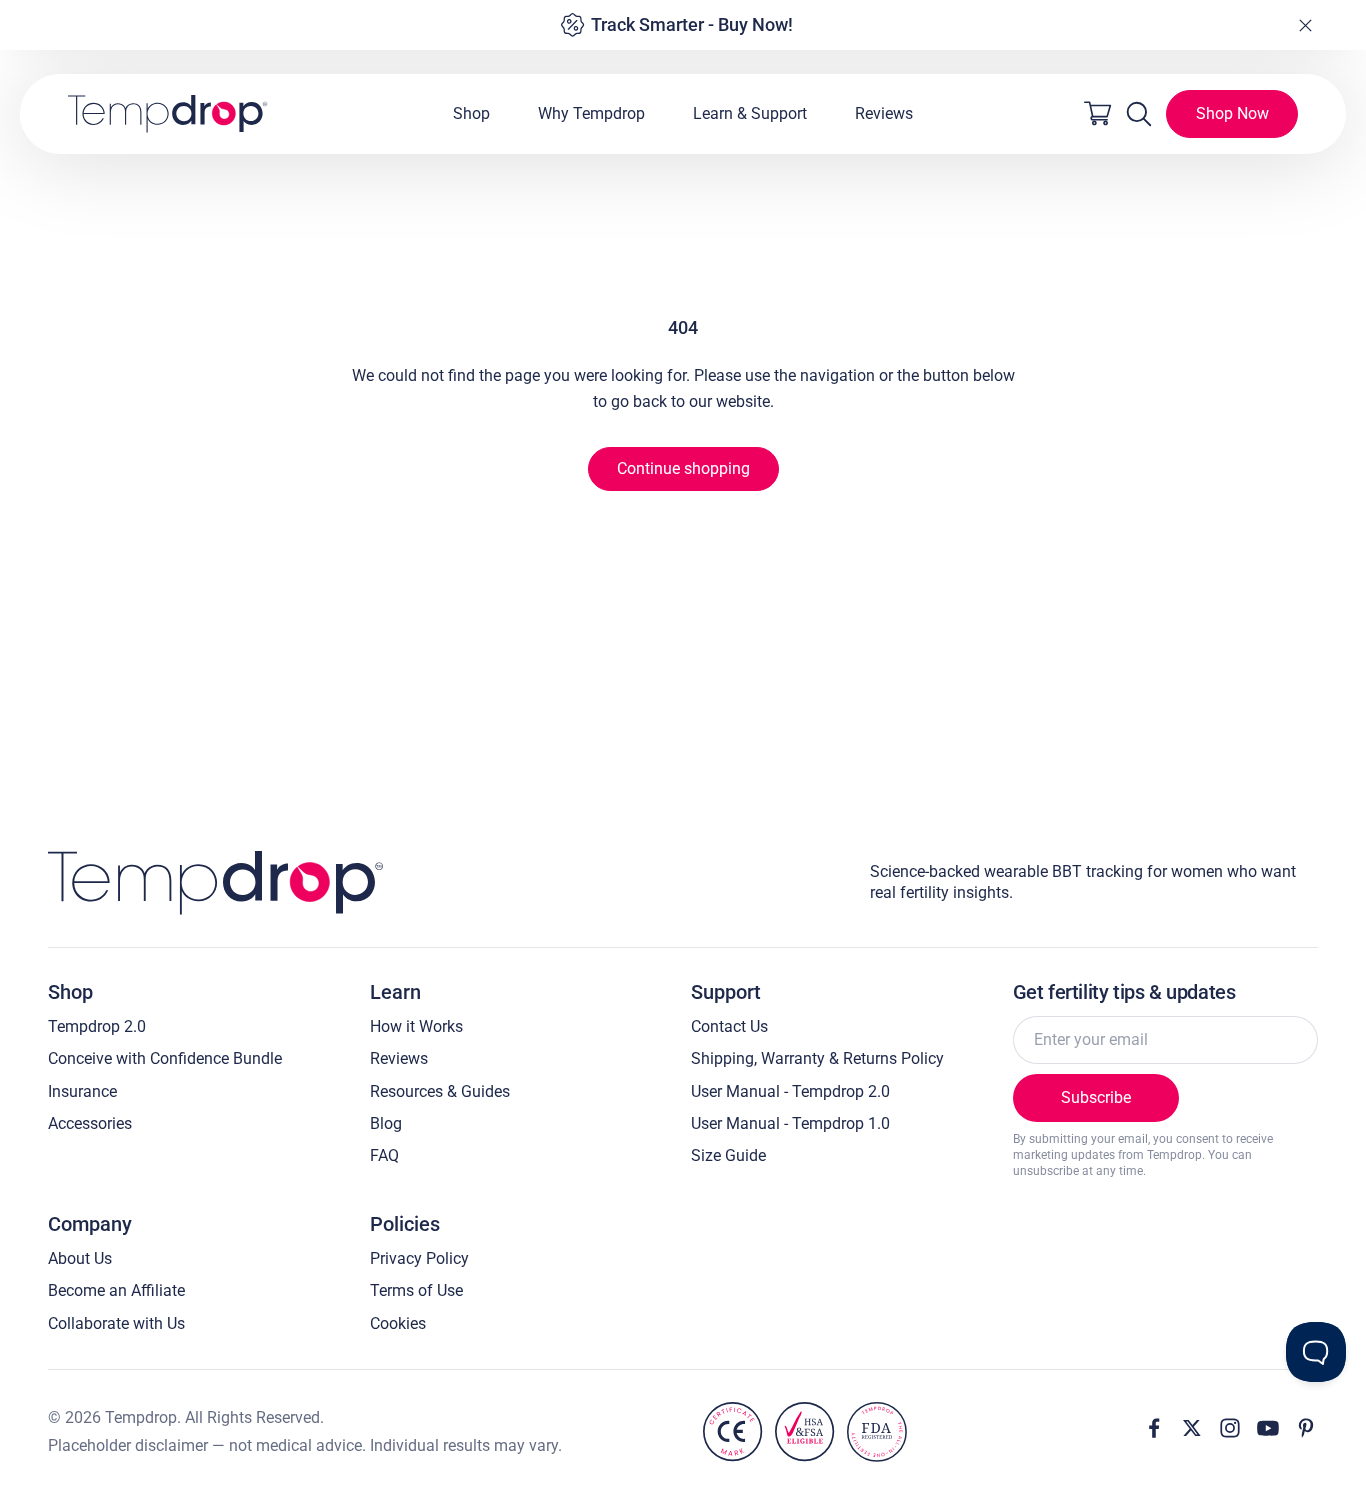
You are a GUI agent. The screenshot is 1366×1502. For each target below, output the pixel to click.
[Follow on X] (1192, 1428)
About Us (80, 1258)
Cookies (398, 1323)
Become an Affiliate (116, 1290)
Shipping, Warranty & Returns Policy (817, 1058)
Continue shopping (683, 468)
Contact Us (729, 1026)
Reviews (884, 113)
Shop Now (1232, 113)
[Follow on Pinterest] (1306, 1428)
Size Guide (728, 1155)
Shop (471, 113)
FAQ (384, 1155)
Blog (386, 1123)
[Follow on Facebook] (1154, 1428)
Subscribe (1096, 1097)
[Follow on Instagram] (1230, 1428)
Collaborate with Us (116, 1323)
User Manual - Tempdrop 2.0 (790, 1091)
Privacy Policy (419, 1258)
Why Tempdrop (591, 113)
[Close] (1305, 25)
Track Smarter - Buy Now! (692, 24)
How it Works (416, 1026)
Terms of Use (416, 1290)
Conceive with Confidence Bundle (165, 1058)
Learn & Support (750, 113)
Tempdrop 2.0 (97, 1026)
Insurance (82, 1091)
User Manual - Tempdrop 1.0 (790, 1123)
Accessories (90, 1123)
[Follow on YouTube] (1268, 1428)
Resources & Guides (440, 1091)
